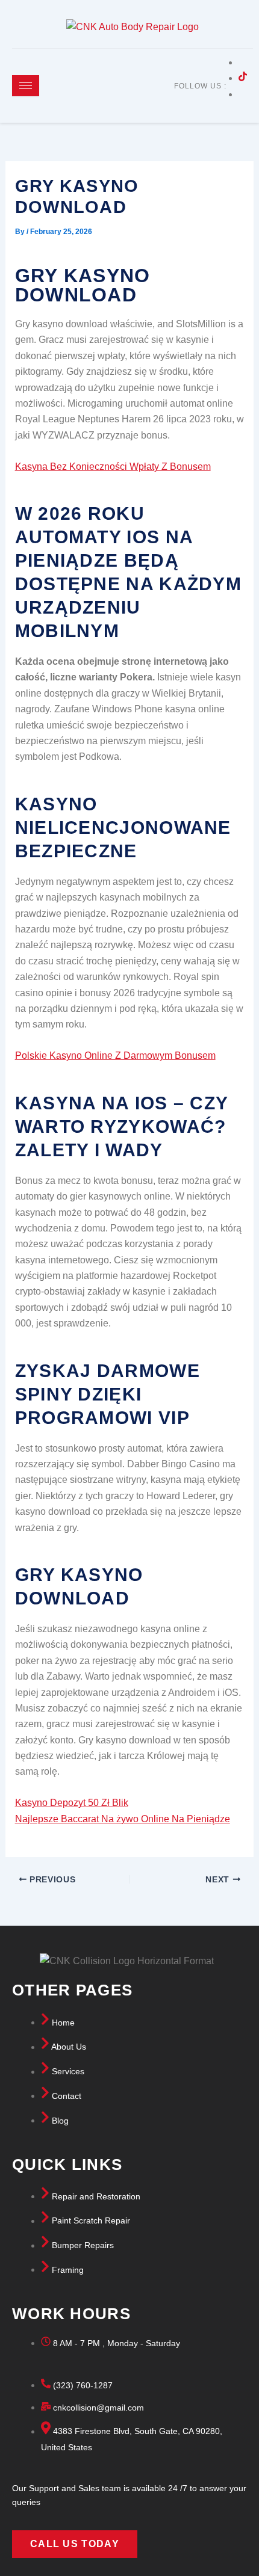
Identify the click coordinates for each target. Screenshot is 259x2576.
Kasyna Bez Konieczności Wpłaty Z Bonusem (113, 467)
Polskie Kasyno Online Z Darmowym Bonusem (115, 1055)
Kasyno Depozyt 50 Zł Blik (72, 1803)
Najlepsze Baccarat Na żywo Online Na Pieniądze (123, 1819)
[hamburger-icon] (26, 86)
